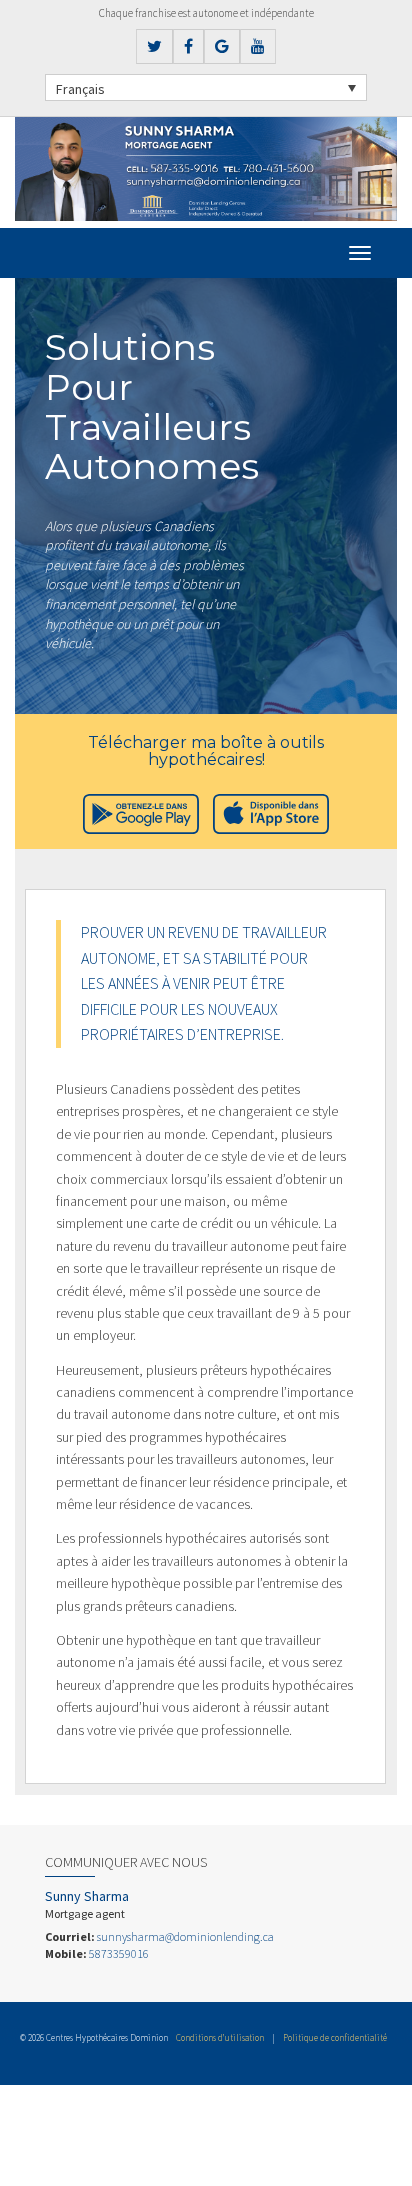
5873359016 (119, 1953)
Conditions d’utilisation (220, 2037)
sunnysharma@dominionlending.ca (185, 1936)
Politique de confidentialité (335, 2037)
